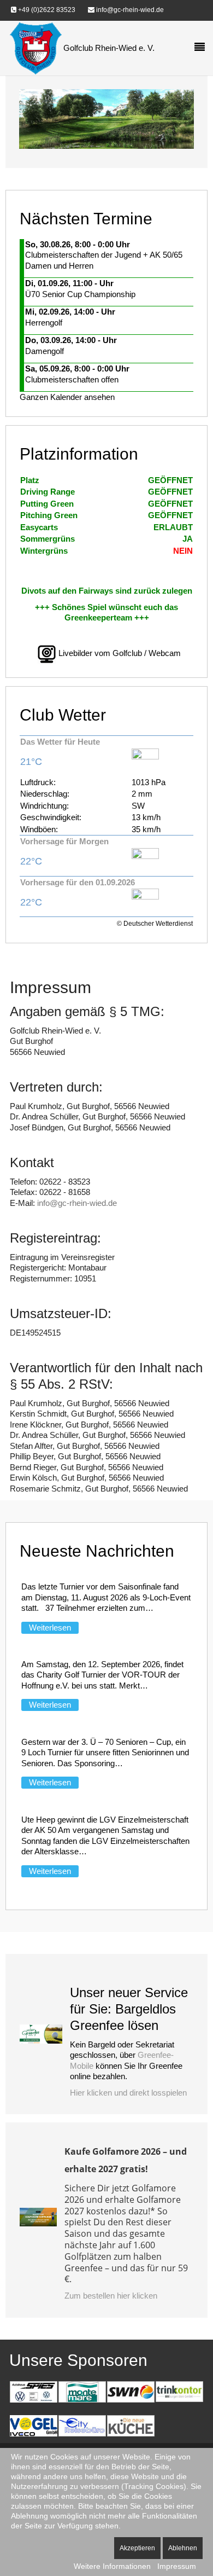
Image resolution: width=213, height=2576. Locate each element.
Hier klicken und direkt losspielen (128, 2093)
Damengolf (45, 351)
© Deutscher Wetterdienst (155, 924)
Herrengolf (44, 323)
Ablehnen (183, 2548)
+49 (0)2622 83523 (46, 10)
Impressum (177, 2566)
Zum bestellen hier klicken (111, 2296)
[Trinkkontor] (179, 2391)
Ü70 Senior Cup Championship (80, 294)
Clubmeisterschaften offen (72, 379)
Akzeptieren (137, 2548)
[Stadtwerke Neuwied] (131, 2391)
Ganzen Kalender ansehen (67, 397)
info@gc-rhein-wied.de (129, 10)
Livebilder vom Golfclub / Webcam (120, 654)
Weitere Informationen (112, 2566)
